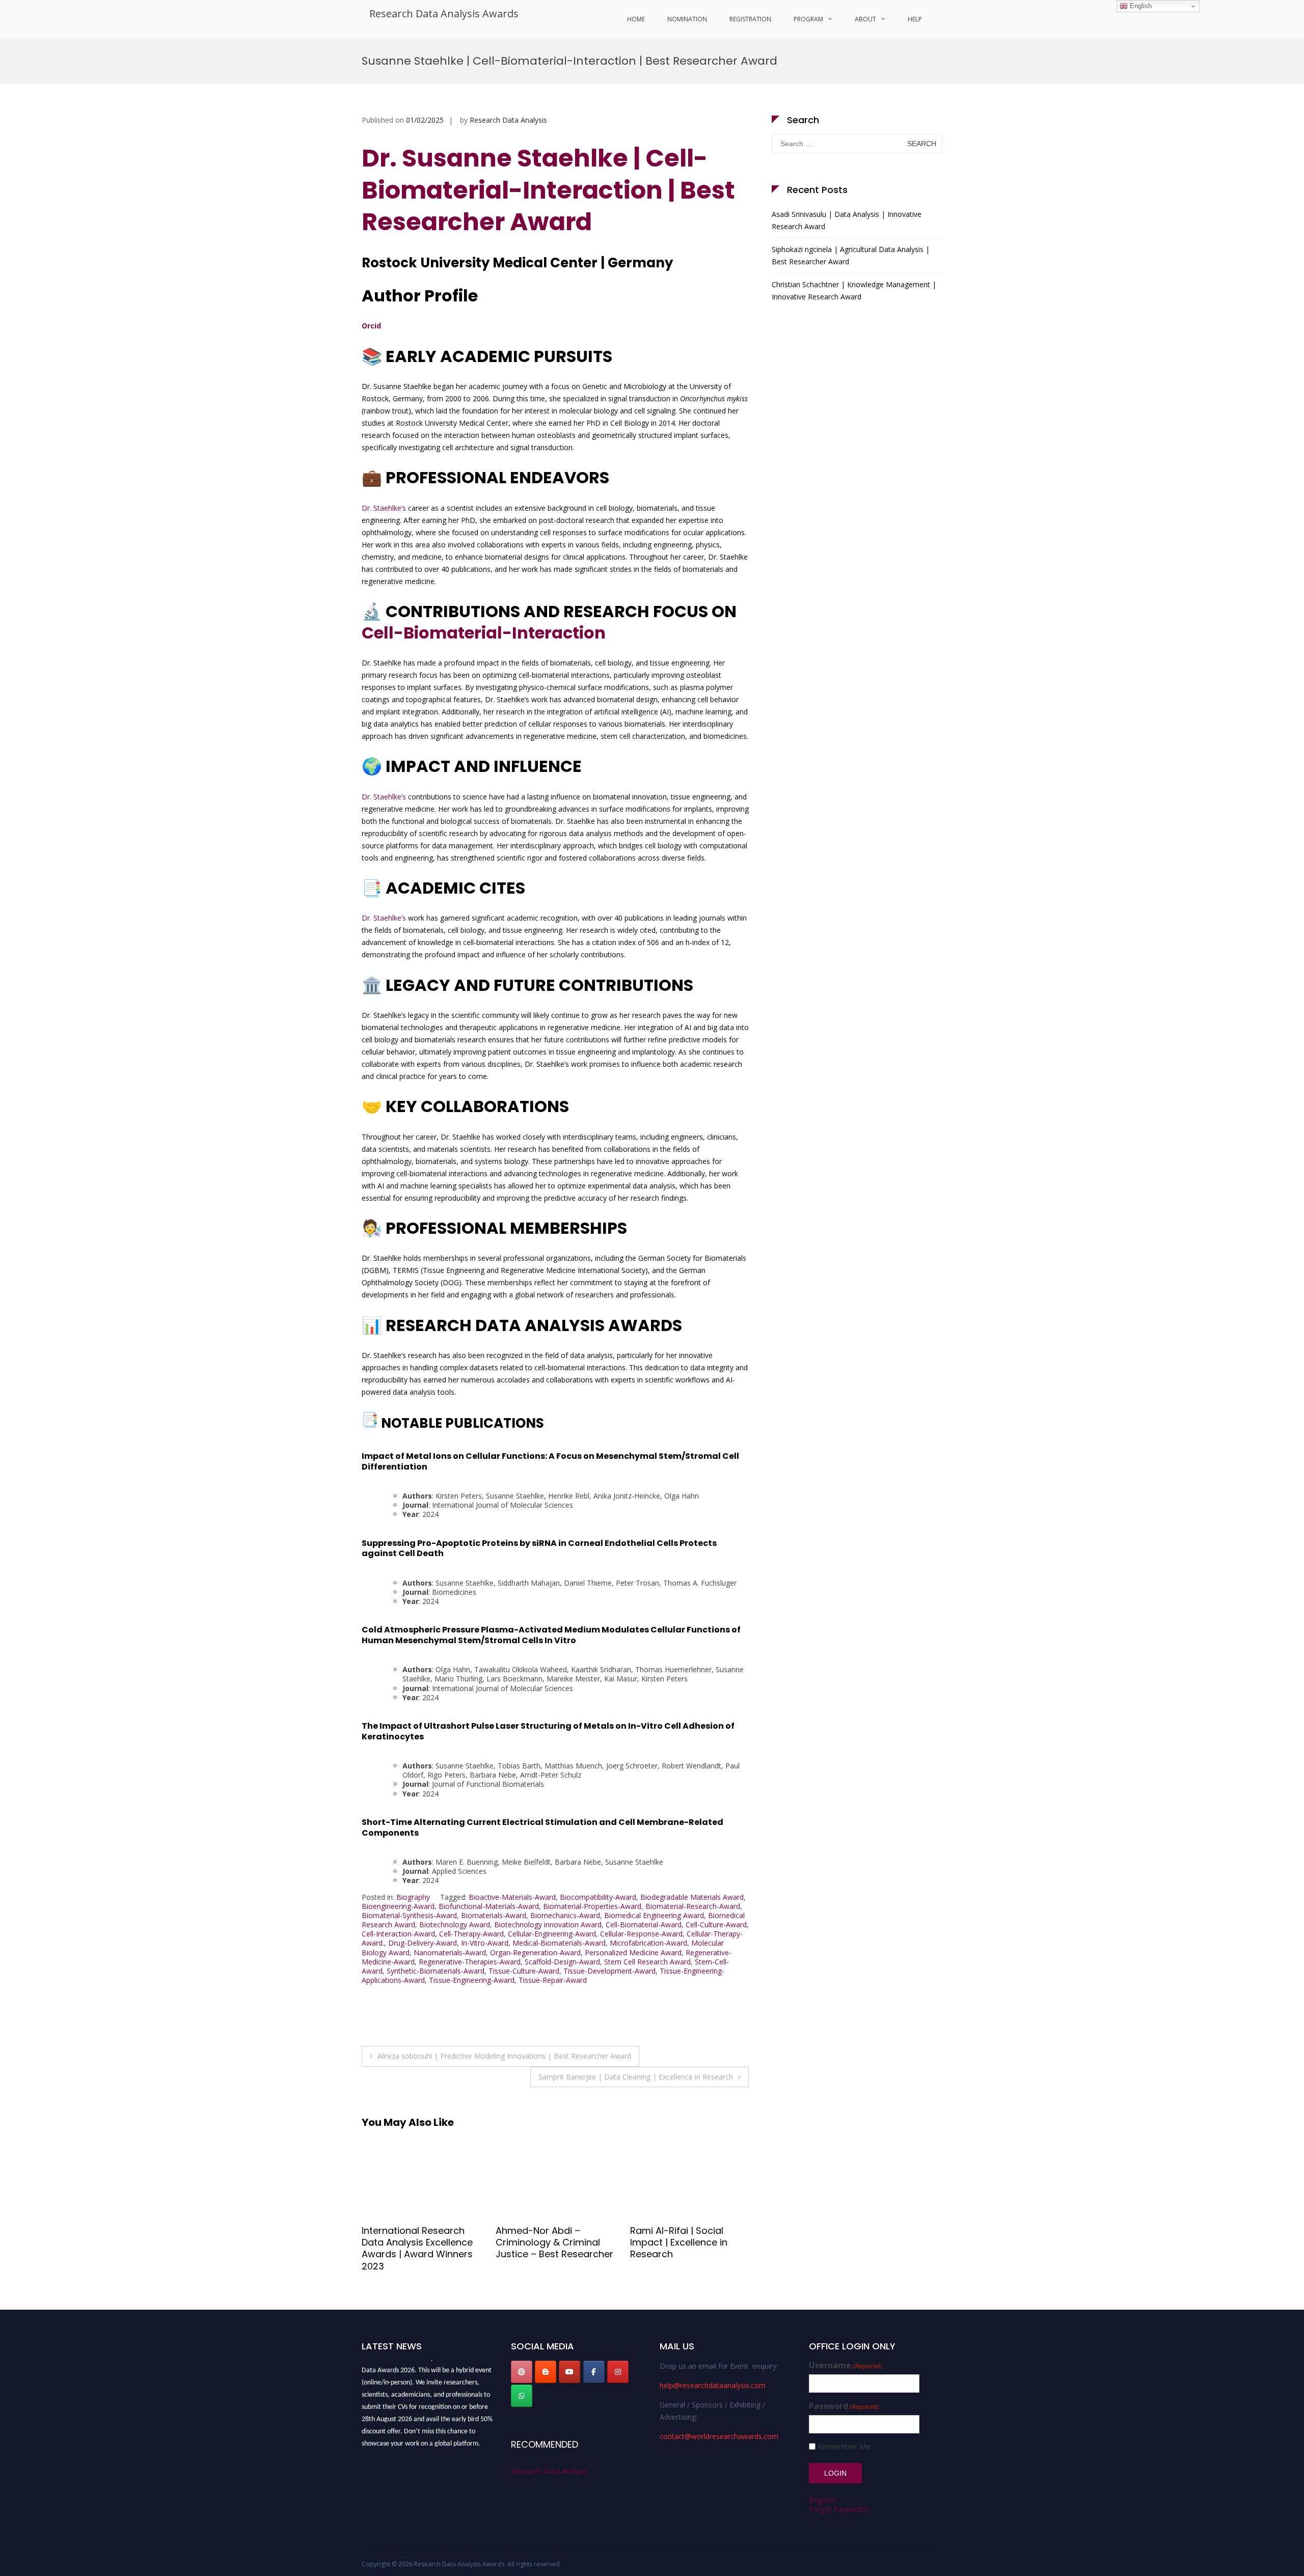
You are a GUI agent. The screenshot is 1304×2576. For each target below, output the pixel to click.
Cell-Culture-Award (716, 1924)
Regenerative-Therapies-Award (470, 1962)
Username (846, 2365)
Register (822, 2500)
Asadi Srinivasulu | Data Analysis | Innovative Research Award (847, 220)
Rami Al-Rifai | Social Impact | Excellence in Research (544, 2242)
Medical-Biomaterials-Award (559, 1943)
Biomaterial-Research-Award (693, 1906)
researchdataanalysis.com (438, 2443)
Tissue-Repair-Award (553, 1980)
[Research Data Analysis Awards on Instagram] (618, 2372)
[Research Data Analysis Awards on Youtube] (569, 2372)
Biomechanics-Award (565, 1915)
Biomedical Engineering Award (654, 1915)
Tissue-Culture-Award (524, 1971)
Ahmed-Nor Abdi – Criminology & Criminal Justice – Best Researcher (420, 2242)
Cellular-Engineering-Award (552, 1934)
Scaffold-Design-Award (562, 1962)
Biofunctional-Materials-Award (489, 1906)
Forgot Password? (839, 2509)
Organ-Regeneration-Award (535, 1952)
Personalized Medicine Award (633, 1952)
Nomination (687, 19)
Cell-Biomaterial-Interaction (484, 633)
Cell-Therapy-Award (471, 1934)
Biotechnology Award (455, 1924)
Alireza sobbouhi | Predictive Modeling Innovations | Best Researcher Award (504, 2056)
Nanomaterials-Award (450, 1952)
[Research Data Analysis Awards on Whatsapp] (522, 2396)
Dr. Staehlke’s (384, 508)
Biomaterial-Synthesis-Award (409, 1915)
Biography (413, 1897)
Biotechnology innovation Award (548, 1924)
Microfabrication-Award (648, 1943)
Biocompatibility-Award (598, 1897)
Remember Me (844, 2446)
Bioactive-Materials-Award (512, 1897)
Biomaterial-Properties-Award (592, 1906)
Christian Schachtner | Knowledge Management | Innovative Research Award (854, 290)
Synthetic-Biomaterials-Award (436, 1971)
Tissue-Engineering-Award (472, 1980)
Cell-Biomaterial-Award (644, 1924)
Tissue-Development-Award (609, 1971)
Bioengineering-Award (398, 1906)
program (808, 19)
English (1140, 6)
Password (844, 2406)
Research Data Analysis (508, 120)
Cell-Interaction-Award (398, 1934)
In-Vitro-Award (485, 1943)
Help (915, 19)
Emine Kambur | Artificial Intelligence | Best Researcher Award (685, 2242)
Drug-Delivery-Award (423, 1943)
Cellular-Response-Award (641, 1934)
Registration (750, 19)
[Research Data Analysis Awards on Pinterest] (522, 2372)
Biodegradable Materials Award (692, 1897)
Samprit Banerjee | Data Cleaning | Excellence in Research (636, 2077)
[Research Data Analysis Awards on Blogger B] (546, 2372)
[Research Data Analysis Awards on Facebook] (594, 2372)
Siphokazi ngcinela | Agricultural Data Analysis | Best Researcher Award (851, 255)
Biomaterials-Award (494, 1915)
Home (636, 19)
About (865, 19)
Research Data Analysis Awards (444, 13)
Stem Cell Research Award (647, 1962)
